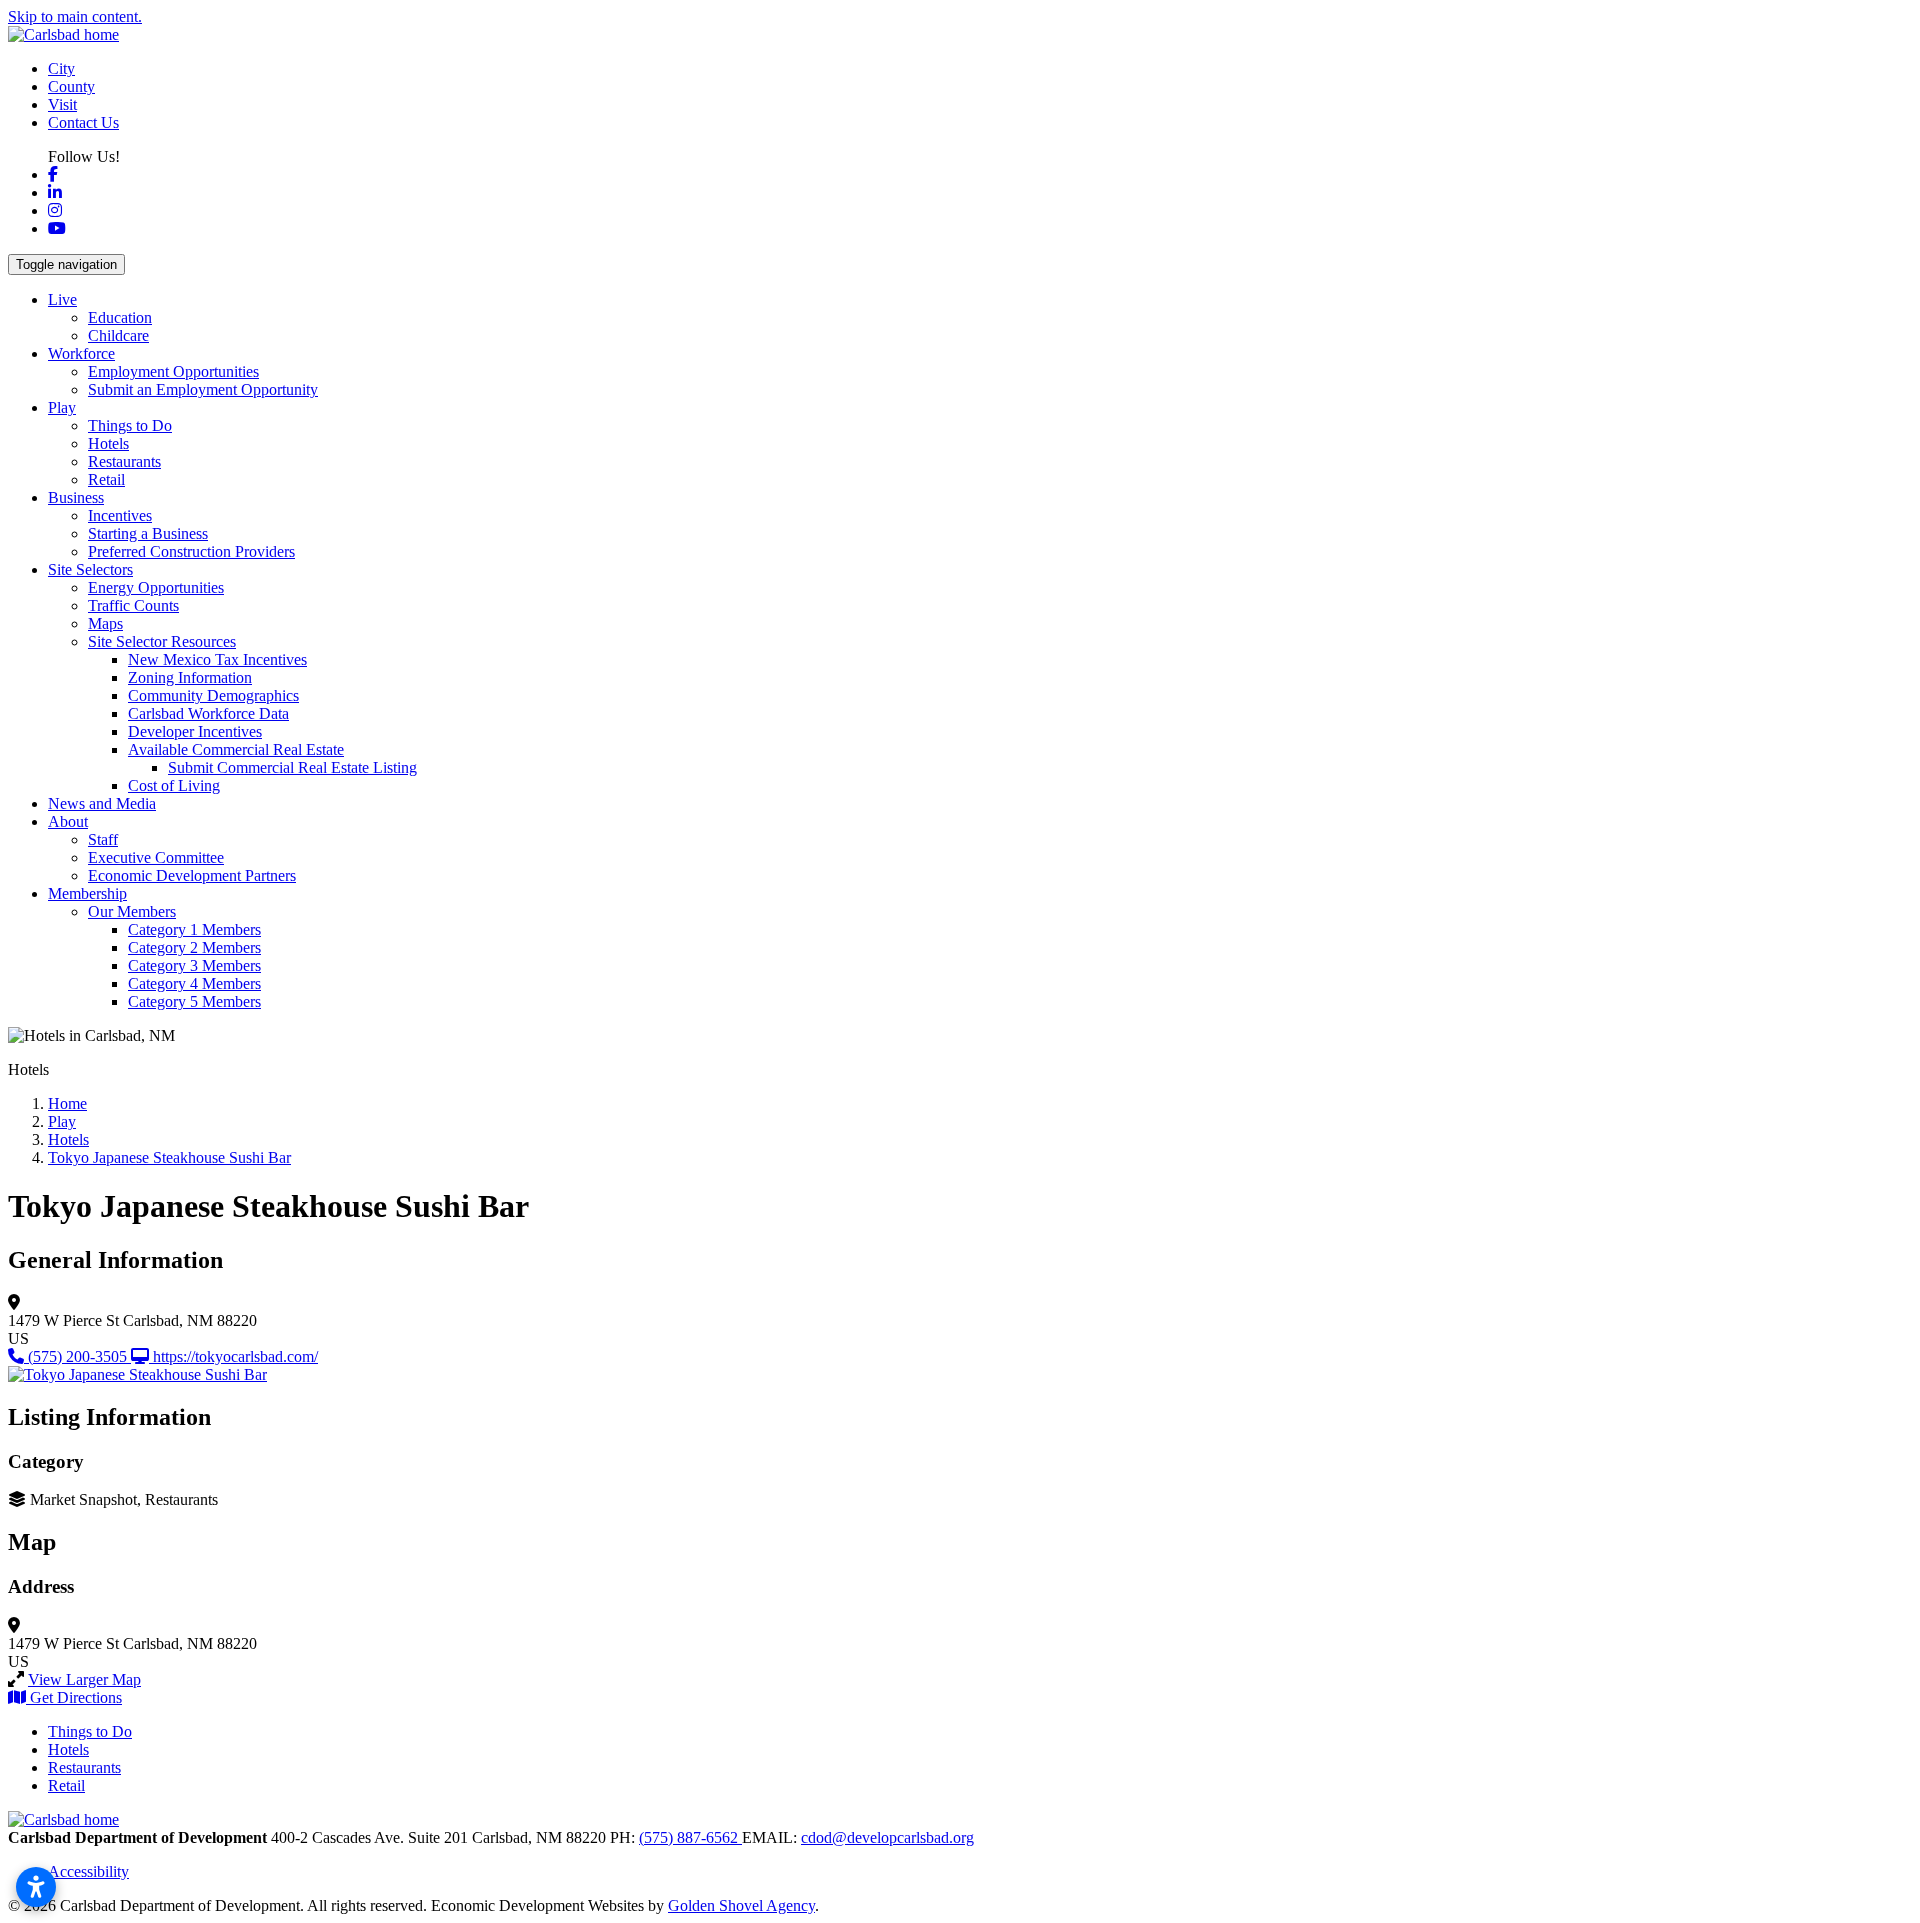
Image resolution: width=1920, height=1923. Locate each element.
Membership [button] (87, 893)
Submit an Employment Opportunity (203, 389)
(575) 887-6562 (690, 1837)
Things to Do (130, 425)
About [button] (68, 821)
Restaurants (124, 461)
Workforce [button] (81, 353)
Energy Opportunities (156, 587)
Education (120, 317)
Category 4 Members (194, 983)
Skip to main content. (75, 16)
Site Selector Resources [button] (162, 641)
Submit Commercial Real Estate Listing (292, 767)
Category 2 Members (194, 947)
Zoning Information (190, 677)
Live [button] (62, 299)
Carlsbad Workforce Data (208, 713)
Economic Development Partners (192, 875)
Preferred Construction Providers (191, 551)
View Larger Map (84, 1679)
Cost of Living (174, 785)
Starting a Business (148, 533)
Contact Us (83, 122)
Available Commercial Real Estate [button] (236, 749)
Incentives (120, 515)
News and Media (102, 803)
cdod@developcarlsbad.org (887, 1837)
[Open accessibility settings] (36, 1887)
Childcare (118, 335)
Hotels (108, 443)
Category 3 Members (194, 965)
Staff (103, 839)
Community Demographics (213, 695)
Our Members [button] (132, 911)
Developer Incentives (195, 731)
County (71, 86)
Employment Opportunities (173, 371)
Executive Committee (156, 857)
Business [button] (76, 497)
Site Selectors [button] (90, 569)
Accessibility (88, 1871)
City (61, 68)
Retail (106, 479)
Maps (105, 623)
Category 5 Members (194, 1001)
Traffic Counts (133, 605)
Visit (62, 104)
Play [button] (62, 407)
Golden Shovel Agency (741, 1905)
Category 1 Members (194, 929)
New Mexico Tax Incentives (217, 659)
